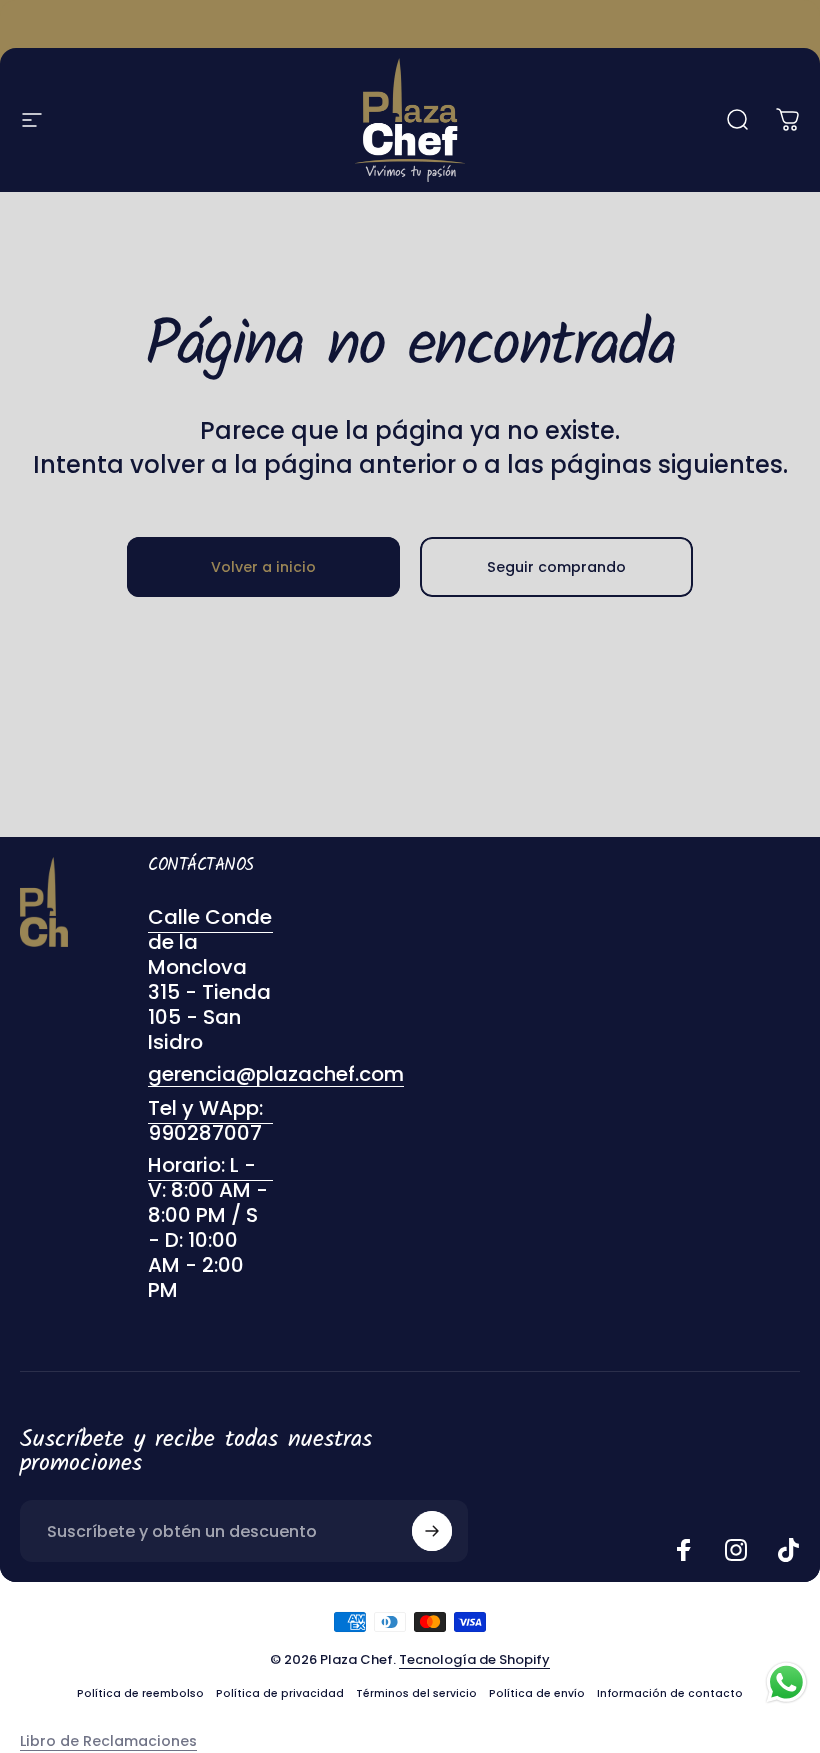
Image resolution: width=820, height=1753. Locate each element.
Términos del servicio (416, 1693)
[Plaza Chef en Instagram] (736, 1550)
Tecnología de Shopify (474, 1659)
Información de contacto (670, 1693)
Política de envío (537, 1693)
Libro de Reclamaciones (108, 1741)
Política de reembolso (140, 1693)
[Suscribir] (432, 1531)
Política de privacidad (280, 1693)
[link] (210, 1228)
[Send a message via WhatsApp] (786, 1682)
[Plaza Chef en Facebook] (684, 1550)
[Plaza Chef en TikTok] (788, 1550)
